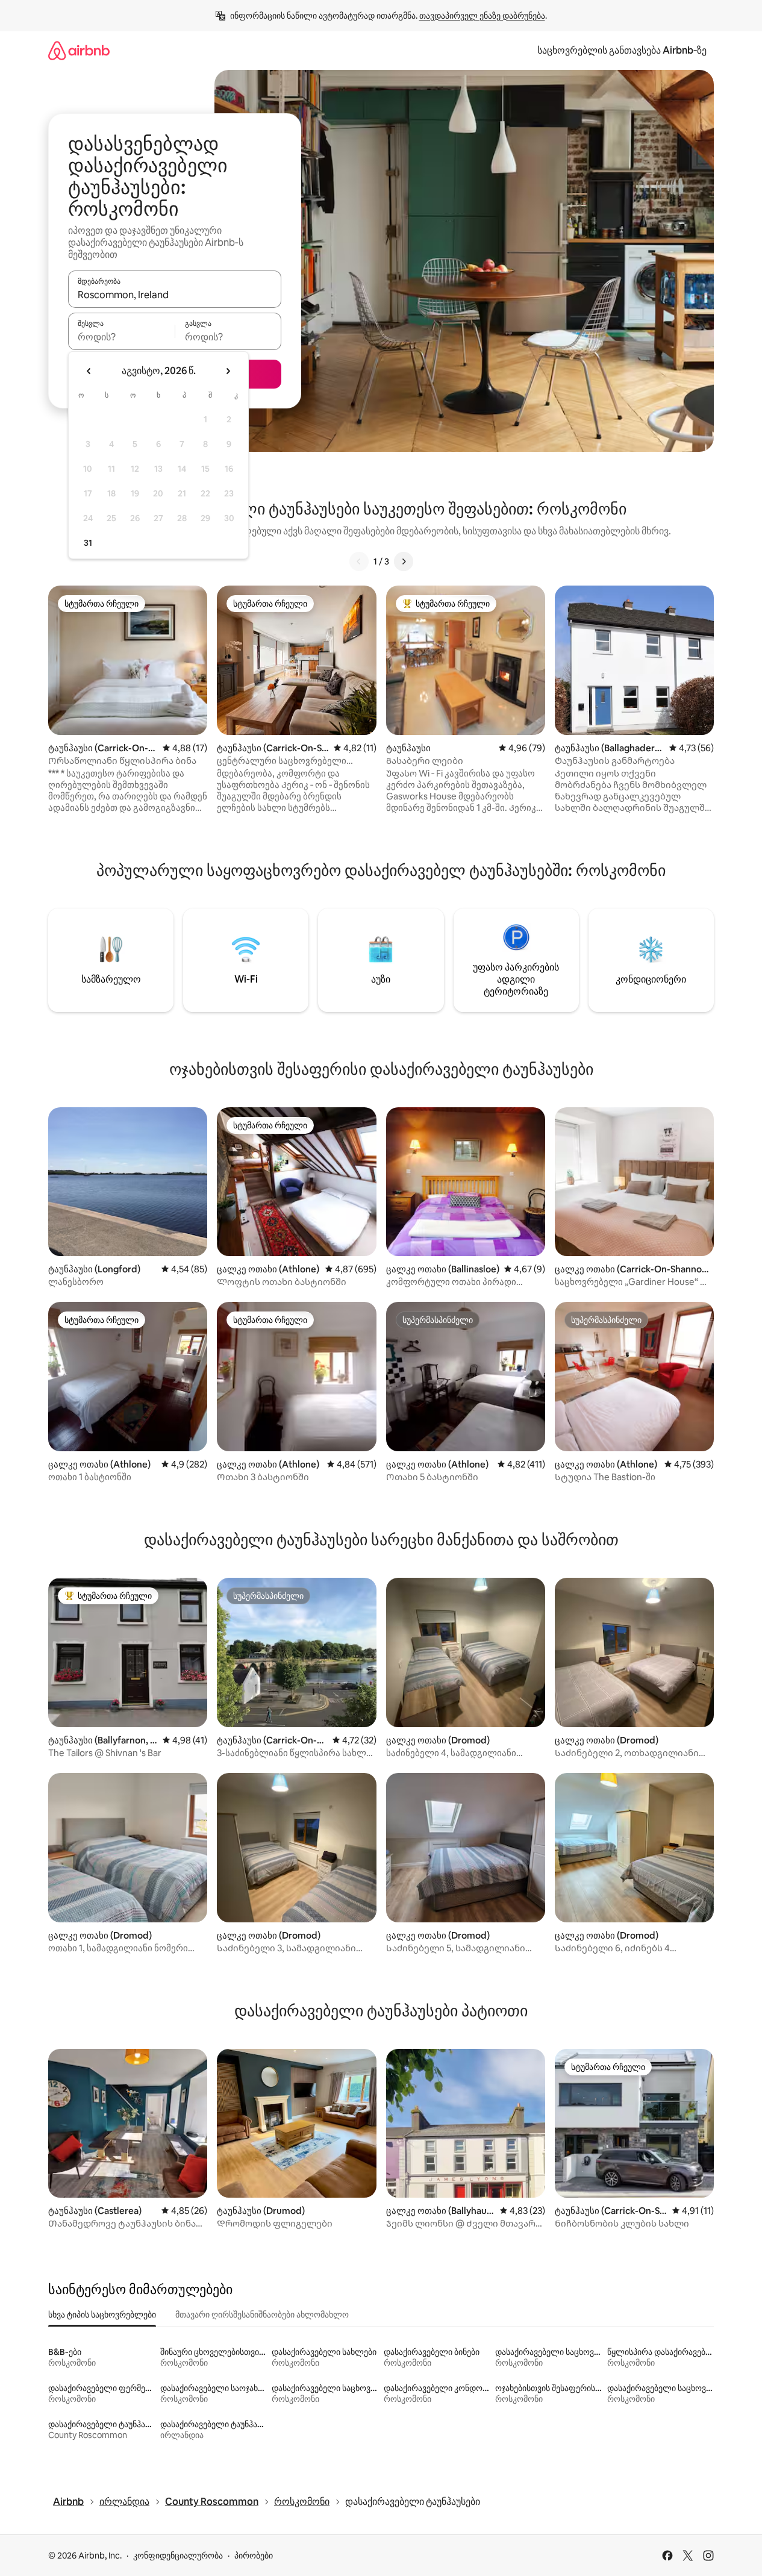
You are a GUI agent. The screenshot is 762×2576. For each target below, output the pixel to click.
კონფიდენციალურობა (178, 2556)
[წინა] (359, 561)
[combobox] (175, 295)
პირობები (254, 2556)
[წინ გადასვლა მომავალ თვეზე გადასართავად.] (228, 371)
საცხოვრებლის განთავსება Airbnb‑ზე (622, 50)
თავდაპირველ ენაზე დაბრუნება (482, 16)
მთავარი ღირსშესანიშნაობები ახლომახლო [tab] (262, 2315)
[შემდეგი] (404, 561)
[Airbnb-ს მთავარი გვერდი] (79, 50)
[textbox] (121, 337)
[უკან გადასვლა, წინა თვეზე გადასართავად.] (89, 371)
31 (88, 543)
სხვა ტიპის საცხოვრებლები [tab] (102, 2315)
